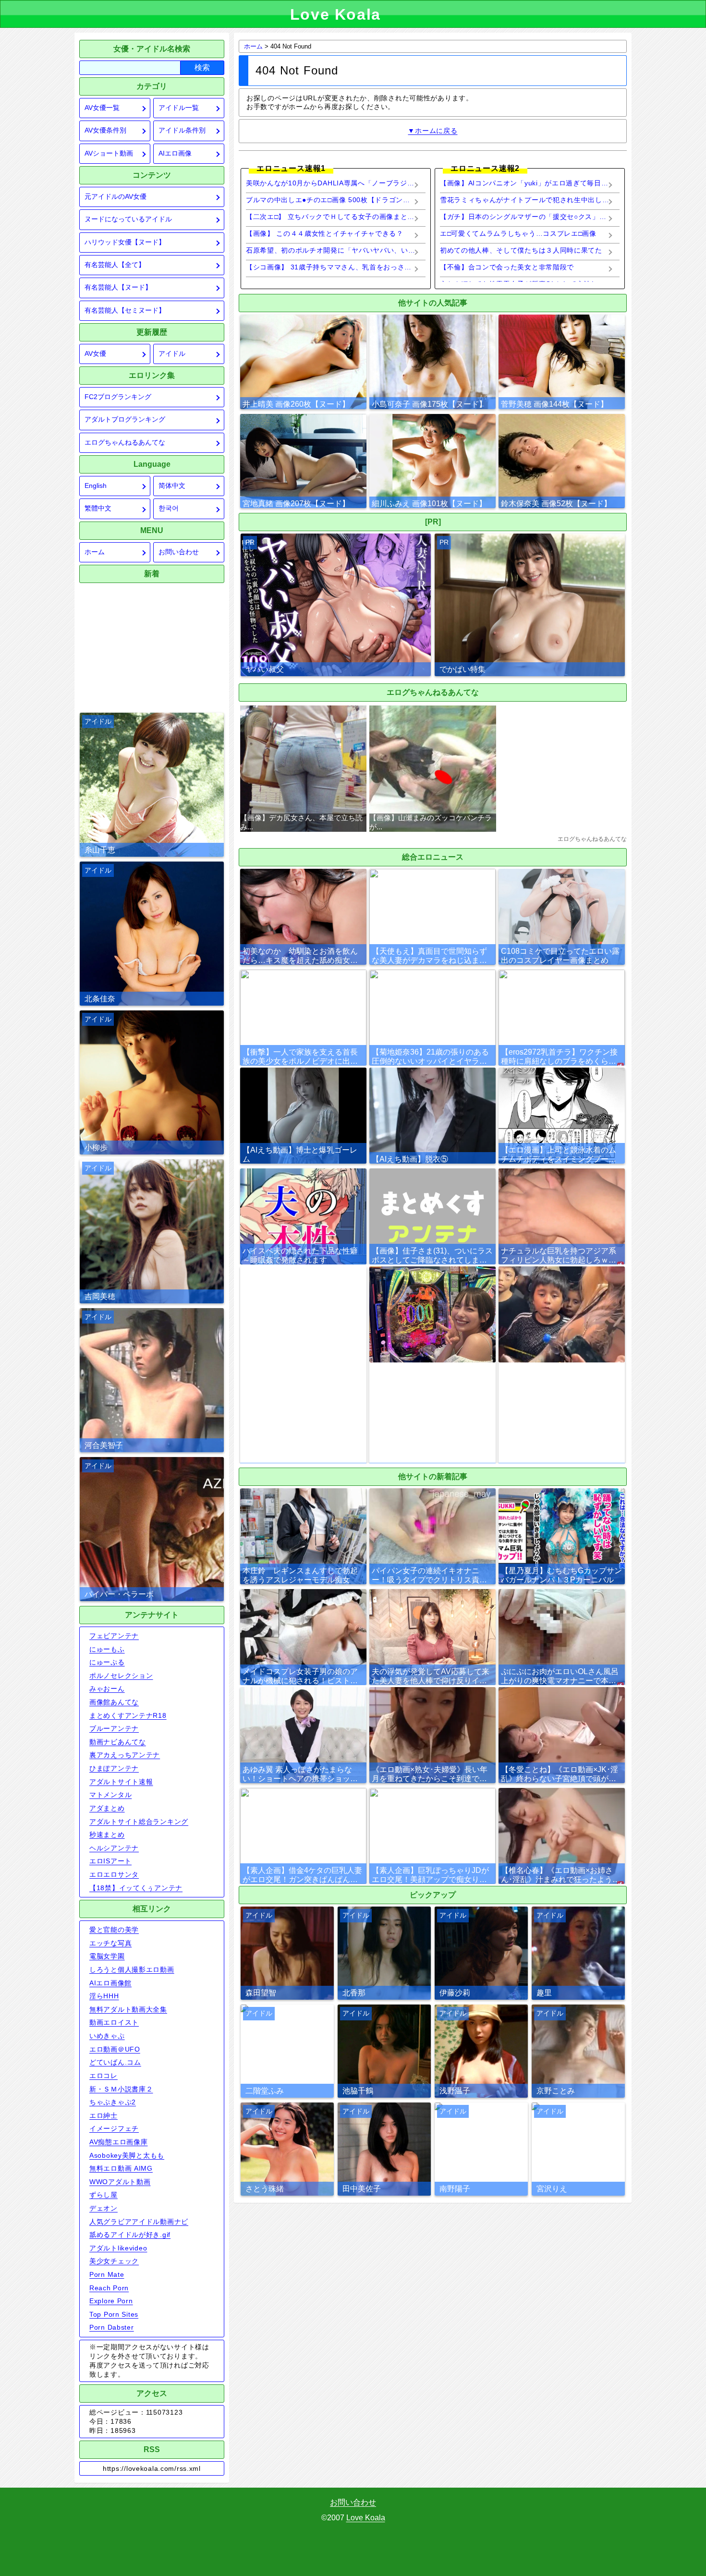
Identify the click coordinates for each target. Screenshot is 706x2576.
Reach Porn (109, 2288)
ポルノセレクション (121, 1676)
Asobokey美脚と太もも (127, 2155)
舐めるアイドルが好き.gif (130, 2235)
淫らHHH (104, 1996)
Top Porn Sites (114, 2314)
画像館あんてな (114, 1702)
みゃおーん (107, 1689)
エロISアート (110, 1861)
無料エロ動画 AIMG (121, 2168)
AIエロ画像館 (110, 1983)
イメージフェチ (114, 2128)
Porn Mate (107, 2274)
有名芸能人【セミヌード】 (125, 310)
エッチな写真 (110, 1943)
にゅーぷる (107, 1662)
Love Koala (366, 2518)
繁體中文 (98, 508)
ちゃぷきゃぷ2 (113, 2102)
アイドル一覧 (179, 108)
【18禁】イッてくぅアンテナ (136, 1888)
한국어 (169, 508)
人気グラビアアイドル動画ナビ (139, 2222)
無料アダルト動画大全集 (128, 2009)
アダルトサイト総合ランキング (139, 1822)
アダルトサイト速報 (121, 1782)
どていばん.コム (115, 2062)
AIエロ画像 (175, 153)
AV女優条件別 (105, 130)
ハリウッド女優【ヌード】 (125, 242)
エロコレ (103, 2076)
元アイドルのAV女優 (116, 197)
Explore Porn (111, 2301)
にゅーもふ (107, 1649)
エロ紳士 (103, 2115)
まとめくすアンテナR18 (128, 1715)
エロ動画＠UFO (115, 2049)
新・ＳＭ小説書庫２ (121, 2089)
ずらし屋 (103, 2195)
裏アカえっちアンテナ (125, 1755)
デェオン (103, 2208)
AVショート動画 (109, 153)
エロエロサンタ (114, 1874)
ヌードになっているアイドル (128, 219)
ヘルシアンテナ (114, 1848)
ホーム (95, 552)
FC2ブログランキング (118, 397)
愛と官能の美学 (114, 1930)
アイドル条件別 (182, 130)
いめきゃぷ (107, 2036)
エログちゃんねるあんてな (125, 443)
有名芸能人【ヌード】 (118, 287)
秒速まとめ (107, 1835)
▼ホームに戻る (432, 131)
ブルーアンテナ (114, 1728)
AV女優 (95, 354)
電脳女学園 (107, 1956)
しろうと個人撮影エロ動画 (132, 1969)
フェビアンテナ (114, 1636)
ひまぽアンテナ (114, 1768)
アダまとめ (107, 1808)
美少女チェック (114, 2261)
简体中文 (172, 486)
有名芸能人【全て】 (115, 265)
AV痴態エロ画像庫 (118, 2142)
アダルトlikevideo (118, 2248)
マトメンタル (110, 1795)
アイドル (172, 354)
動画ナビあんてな (118, 1742)
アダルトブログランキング (125, 419)
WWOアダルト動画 (120, 2182)
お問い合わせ (179, 552)
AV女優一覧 (102, 108)
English (96, 486)
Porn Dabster (112, 2327)
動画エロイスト (114, 2022)
